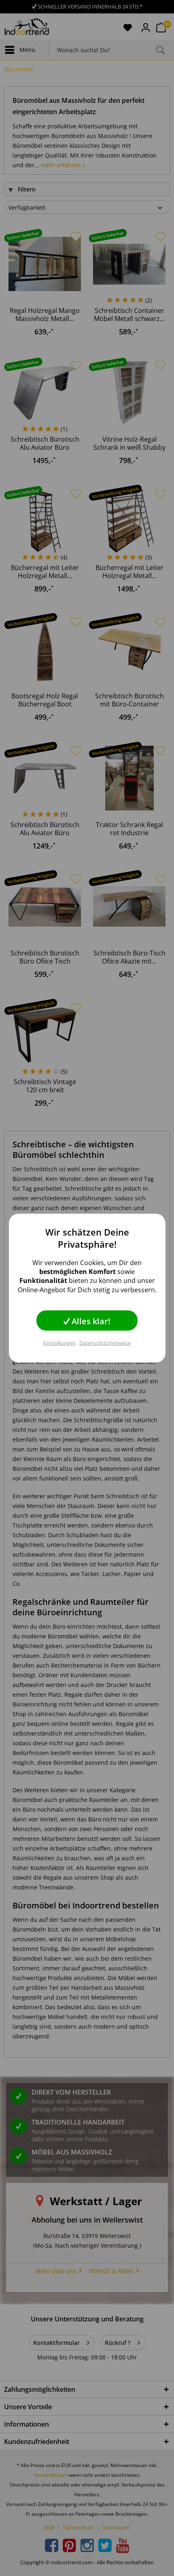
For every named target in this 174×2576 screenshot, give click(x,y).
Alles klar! (90, 1321)
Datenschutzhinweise (105, 1343)
